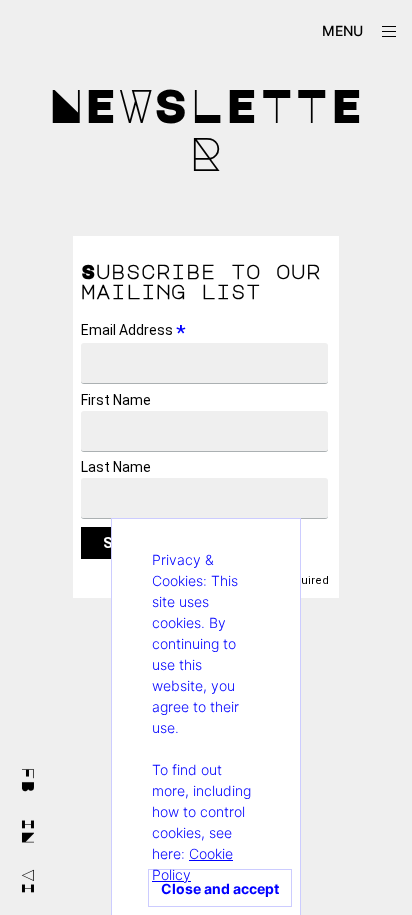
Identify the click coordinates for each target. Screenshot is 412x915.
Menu (342, 30)
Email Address (133, 330)
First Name (116, 400)
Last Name (116, 467)
